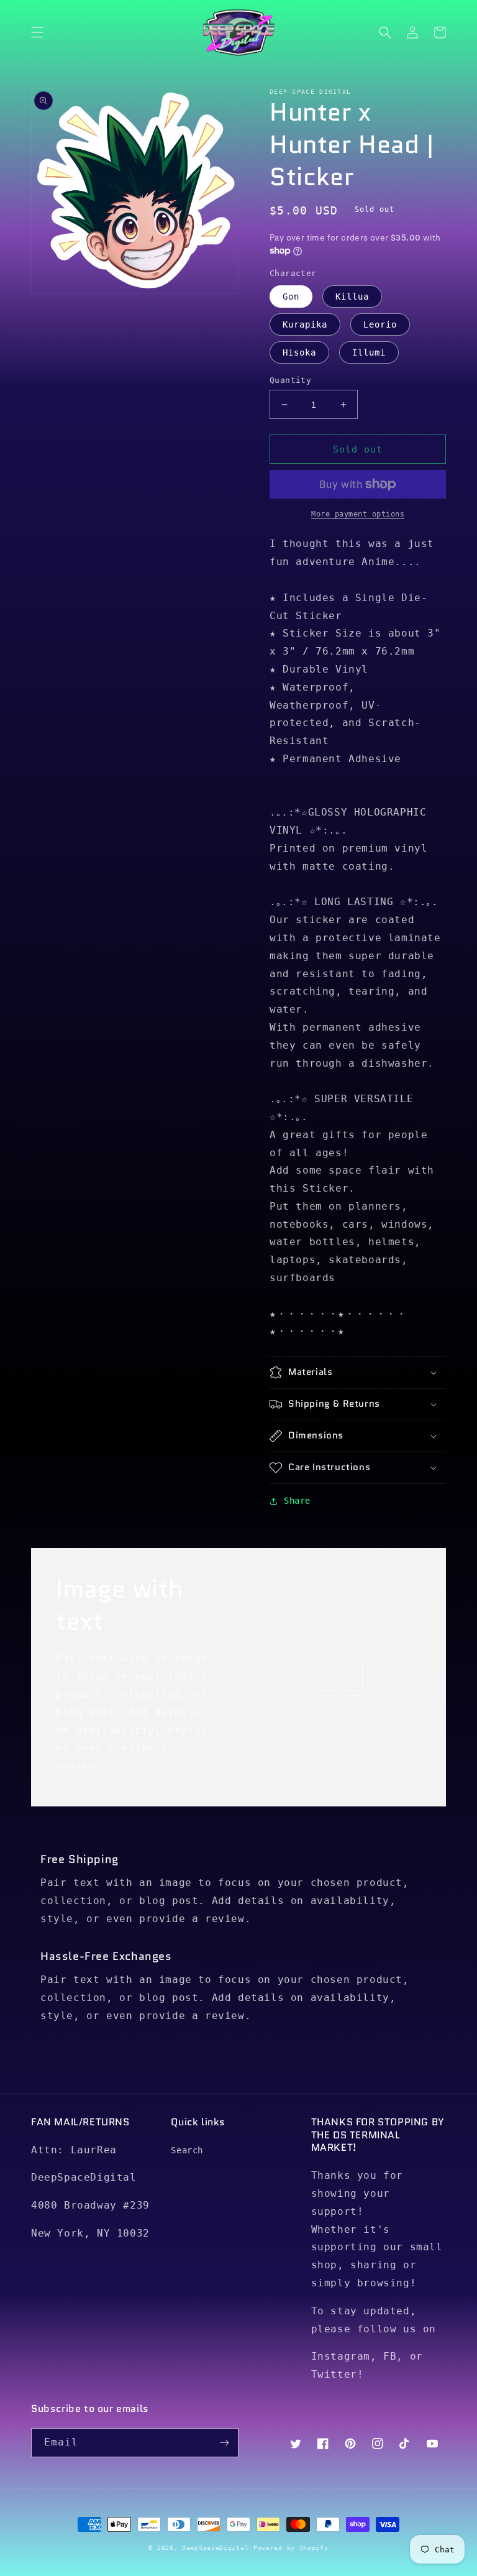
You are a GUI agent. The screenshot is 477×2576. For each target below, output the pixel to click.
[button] (37, 32)
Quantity (290, 380)
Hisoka (299, 352)
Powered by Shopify (291, 2548)
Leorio (380, 324)
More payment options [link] (358, 514)
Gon (291, 297)
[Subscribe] (224, 2443)
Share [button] (297, 1501)
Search (187, 2150)
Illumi (369, 352)
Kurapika (305, 324)
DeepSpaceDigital (215, 2548)
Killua (352, 297)
